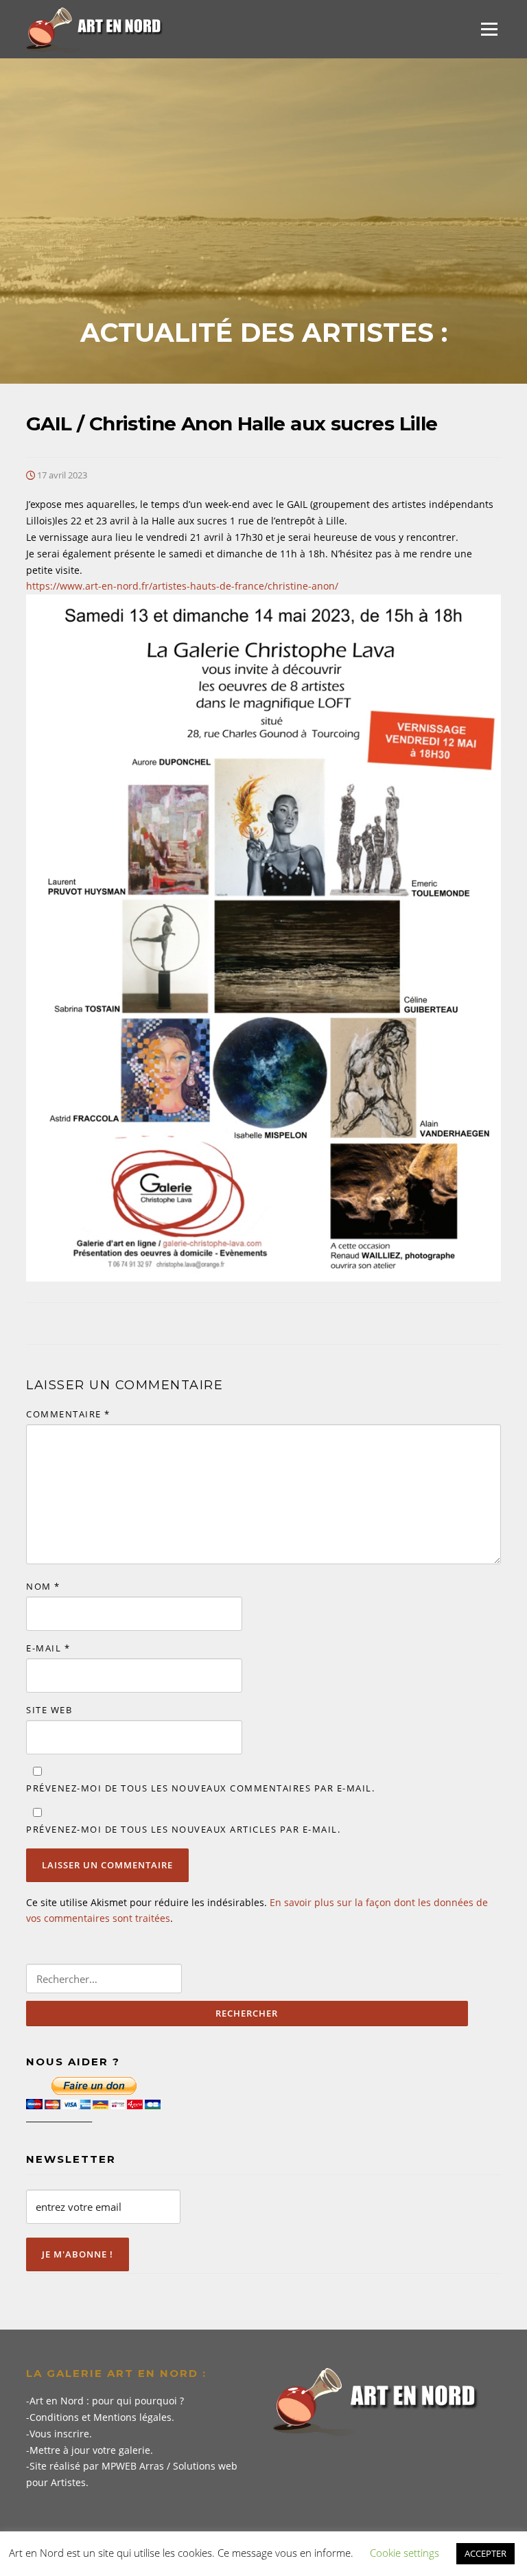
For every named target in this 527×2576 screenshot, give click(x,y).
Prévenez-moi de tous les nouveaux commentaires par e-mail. (200, 1788)
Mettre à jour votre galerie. (91, 2450)
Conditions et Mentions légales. (102, 2417)
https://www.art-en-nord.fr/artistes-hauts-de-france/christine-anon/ (182, 586)
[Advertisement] (263, 214)
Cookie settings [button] (405, 2553)
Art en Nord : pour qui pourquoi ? (107, 2401)
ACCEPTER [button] (485, 2553)
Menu (489, 29)
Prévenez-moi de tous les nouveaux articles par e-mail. (183, 1829)
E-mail (48, 1648)
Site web (49, 1710)
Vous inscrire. (61, 2434)
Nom (43, 1586)
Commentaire (68, 1414)
